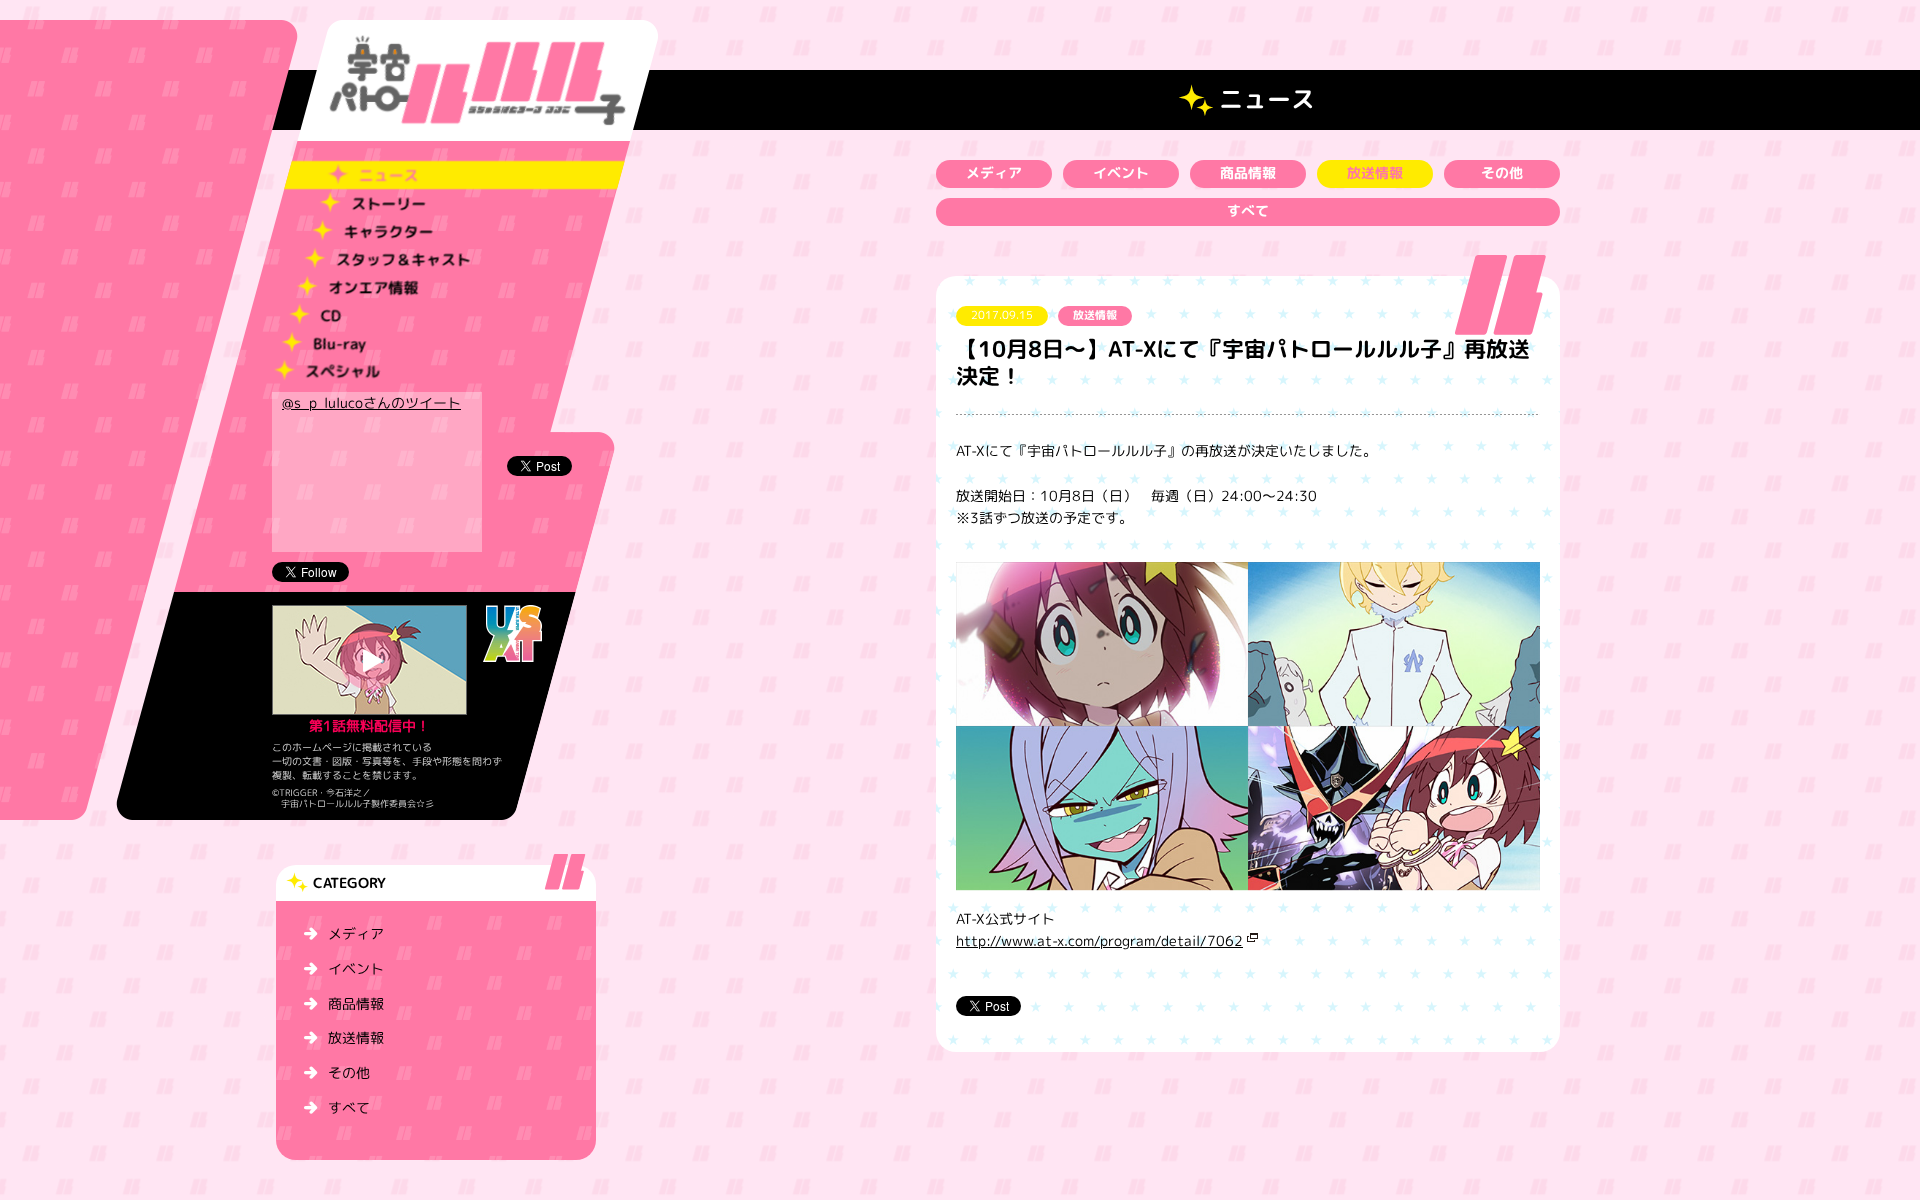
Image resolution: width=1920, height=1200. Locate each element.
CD (330, 315)
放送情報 (356, 1037)
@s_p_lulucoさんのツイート (371, 402)
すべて (349, 1107)
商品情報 (356, 1003)
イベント (356, 968)
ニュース (389, 175)
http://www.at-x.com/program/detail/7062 (1099, 940)
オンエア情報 (373, 287)
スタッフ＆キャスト (403, 259)
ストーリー (388, 203)
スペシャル (342, 371)
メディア (356, 933)
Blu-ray (339, 343)
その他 (349, 1072)
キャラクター (388, 231)
